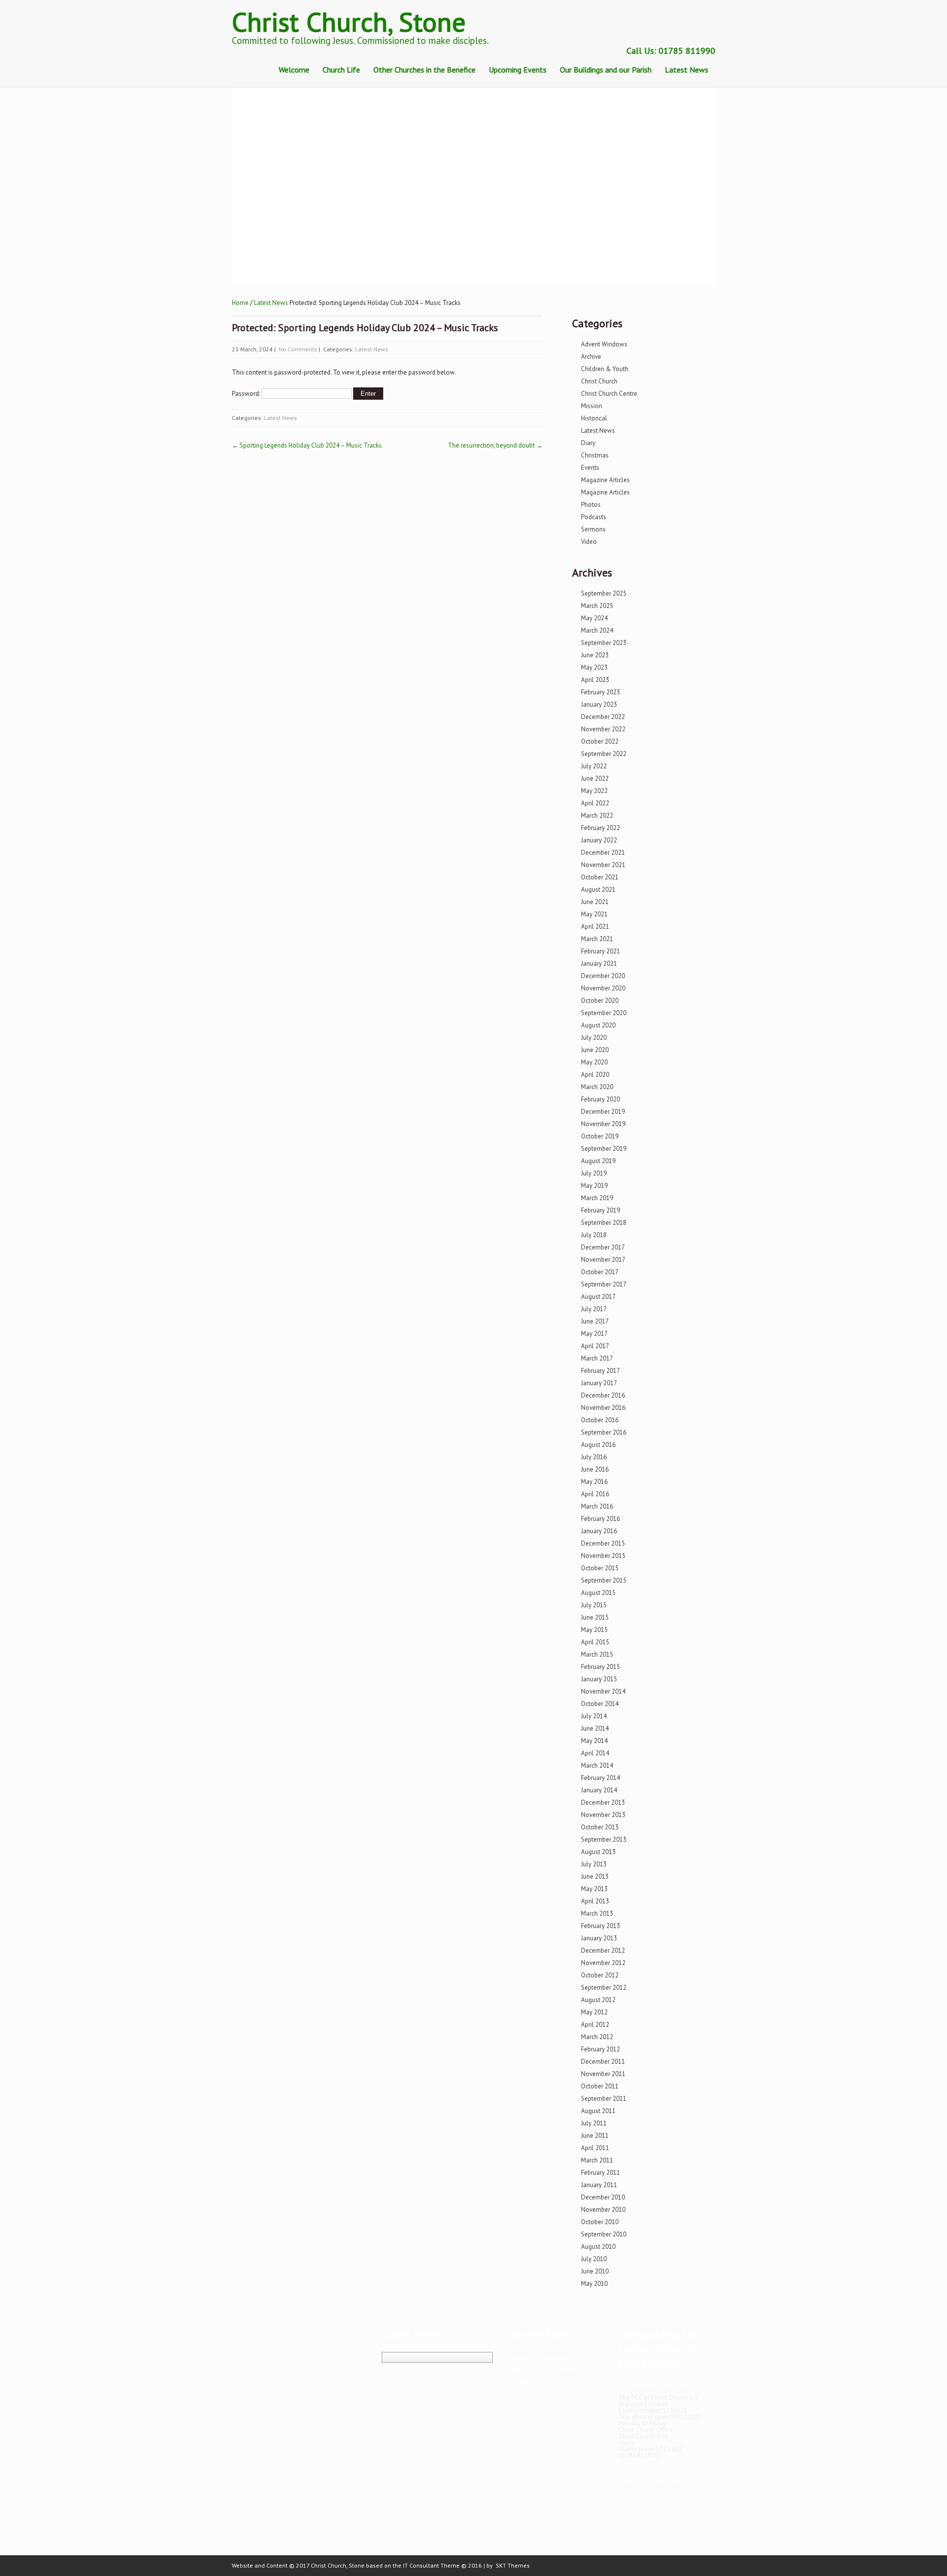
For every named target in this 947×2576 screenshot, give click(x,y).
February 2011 (601, 2173)
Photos (591, 505)
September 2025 (604, 593)
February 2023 (601, 692)
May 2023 (594, 667)
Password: (247, 394)
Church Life (341, 70)
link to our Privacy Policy (652, 2481)
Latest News (687, 70)
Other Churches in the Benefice (424, 70)
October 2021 (600, 877)
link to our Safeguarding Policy (661, 2385)
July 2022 (594, 766)
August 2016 (598, 1445)
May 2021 (594, 914)
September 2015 (604, 1580)
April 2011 (595, 2148)
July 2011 (594, 2123)
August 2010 (598, 2247)
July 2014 (594, 1716)
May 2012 (594, 2012)
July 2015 (594, 1605)
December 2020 (603, 976)
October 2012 (600, 1975)
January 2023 (599, 704)
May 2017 (594, 1334)
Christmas (595, 455)
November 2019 (603, 1124)
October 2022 (600, 741)
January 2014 (599, 1790)
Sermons (593, 529)
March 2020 (597, 1087)
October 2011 (600, 2086)
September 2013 (604, 1839)
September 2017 (604, 1284)
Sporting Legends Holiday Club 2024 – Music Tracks (307, 445)
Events (590, 468)
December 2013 (603, 1802)
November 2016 (603, 1408)
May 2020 (594, 1062)
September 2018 (604, 1223)
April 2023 (595, 680)
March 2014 (597, 1765)
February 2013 (601, 1926)
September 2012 (604, 1988)
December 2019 (603, 1112)
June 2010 (595, 2271)
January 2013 (599, 1938)
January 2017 (599, 1383)
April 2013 (595, 1901)
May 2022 (594, 791)
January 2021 (599, 964)
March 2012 (597, 2037)
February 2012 (601, 2049)
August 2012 (598, 2000)
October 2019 (600, 1136)
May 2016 (594, 1482)
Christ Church (599, 381)
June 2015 (595, 1617)
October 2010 (600, 2222)
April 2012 (595, 2025)
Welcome (294, 70)
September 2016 (604, 1432)
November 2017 (603, 1260)
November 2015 (603, 1556)
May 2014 (594, 1741)
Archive (591, 357)
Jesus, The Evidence (539, 2358)
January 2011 (599, 2185)
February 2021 (601, 951)
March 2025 (597, 606)
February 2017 (601, 1371)
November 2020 (603, 988)
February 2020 (601, 1099)
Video (589, 542)
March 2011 (597, 2160)
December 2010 (603, 2197)
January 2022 (599, 840)
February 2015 (601, 1667)
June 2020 (595, 1050)
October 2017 (600, 1272)
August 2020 (598, 1025)
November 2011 (603, 2074)
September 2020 (604, 1013)
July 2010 (594, 2259)
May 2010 (594, 2284)
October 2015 (600, 1568)
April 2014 (595, 1753)
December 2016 (603, 1395)
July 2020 (594, 1038)
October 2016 (600, 1420)
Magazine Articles (605, 480)
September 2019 (604, 1149)
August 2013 (598, 1852)
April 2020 (595, 1075)
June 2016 (595, 1469)
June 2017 (595, 1321)
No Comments (298, 349)
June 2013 (595, 1876)
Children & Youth (605, 369)
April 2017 (595, 1346)
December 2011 (603, 2062)
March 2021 (597, 939)
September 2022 (604, 754)
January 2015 (599, 1679)
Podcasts (594, 517)
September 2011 (604, 2099)
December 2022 (603, 717)
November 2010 (603, 2210)
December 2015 (603, 1543)
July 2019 (594, 1173)
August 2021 (598, 890)
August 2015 (598, 1593)
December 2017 (603, 1247)
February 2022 (601, 828)
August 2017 (598, 1297)
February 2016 (601, 1519)
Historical (594, 418)
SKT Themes (513, 2565)
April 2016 (595, 1494)
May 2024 (594, 618)
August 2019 (598, 1161)
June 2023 (595, 655)
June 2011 (595, 2136)
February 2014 (601, 1778)
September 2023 (604, 643)
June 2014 (595, 1728)
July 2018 (594, 1235)
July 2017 (594, 1309)
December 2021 (603, 852)
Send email (634, 2463)
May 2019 (594, 1186)
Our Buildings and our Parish (606, 70)
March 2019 (597, 1198)
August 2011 (598, 2111)
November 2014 (603, 1691)
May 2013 (594, 1889)
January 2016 (599, 1531)
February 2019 (601, 1210)
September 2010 (604, 2234)
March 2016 (597, 1506)
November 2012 (603, 1963)
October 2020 (600, 1001)
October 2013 (600, 1827)
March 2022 (597, 815)
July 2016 (594, 1457)
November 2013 (603, 1815)
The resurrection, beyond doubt (495, 445)
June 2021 (595, 902)
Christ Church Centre (609, 394)
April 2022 (595, 803)
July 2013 (594, 1864)
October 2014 (600, 1704)
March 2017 (597, 1358)
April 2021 (595, 927)
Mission (592, 406)
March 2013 (597, 1913)
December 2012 (603, 1951)
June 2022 (595, 778)
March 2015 (597, 1654)
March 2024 (597, 630)
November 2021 (603, 865)
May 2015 (594, 1630)
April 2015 (595, 1642)
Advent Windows (604, 344)
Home (240, 303)
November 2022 (603, 729)
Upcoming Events (518, 70)
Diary (588, 443)
